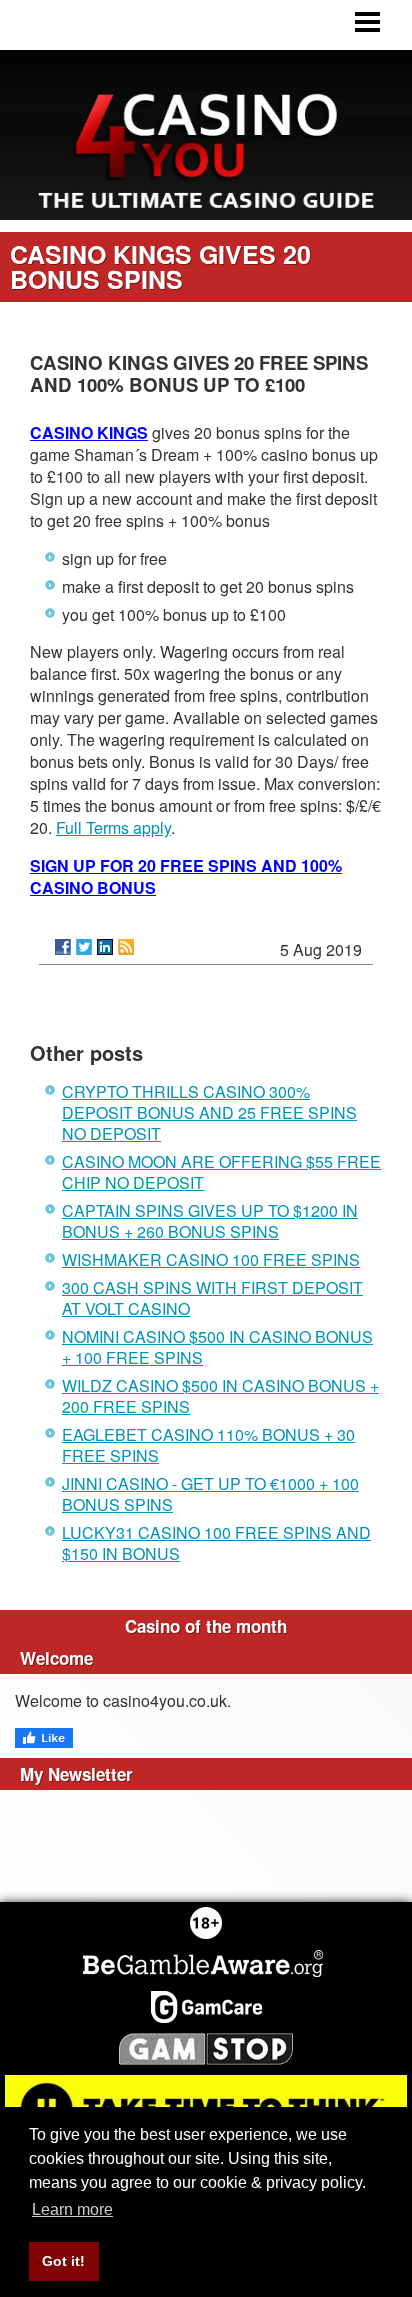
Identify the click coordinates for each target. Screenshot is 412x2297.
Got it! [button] (63, 2261)
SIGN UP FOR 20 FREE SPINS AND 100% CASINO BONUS (186, 876)
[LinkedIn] (105, 947)
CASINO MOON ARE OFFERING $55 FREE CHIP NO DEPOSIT (221, 1172)
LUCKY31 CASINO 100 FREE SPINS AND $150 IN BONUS (216, 1543)
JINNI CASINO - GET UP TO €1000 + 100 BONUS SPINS (210, 1494)
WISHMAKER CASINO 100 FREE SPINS (211, 1259)
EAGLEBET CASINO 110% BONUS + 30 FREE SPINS (208, 1445)
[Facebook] (63, 947)
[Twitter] (84, 947)
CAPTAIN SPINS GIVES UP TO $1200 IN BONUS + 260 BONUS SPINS (210, 1221)
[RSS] (126, 947)
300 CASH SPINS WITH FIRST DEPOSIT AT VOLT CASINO (212, 1298)
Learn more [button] (72, 2209)
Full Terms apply (113, 827)
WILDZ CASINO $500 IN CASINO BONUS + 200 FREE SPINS (220, 1396)
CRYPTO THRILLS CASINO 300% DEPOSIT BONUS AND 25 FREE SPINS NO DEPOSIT (209, 1112)
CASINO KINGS (89, 432)
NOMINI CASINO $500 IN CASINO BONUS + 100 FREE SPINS (217, 1347)
